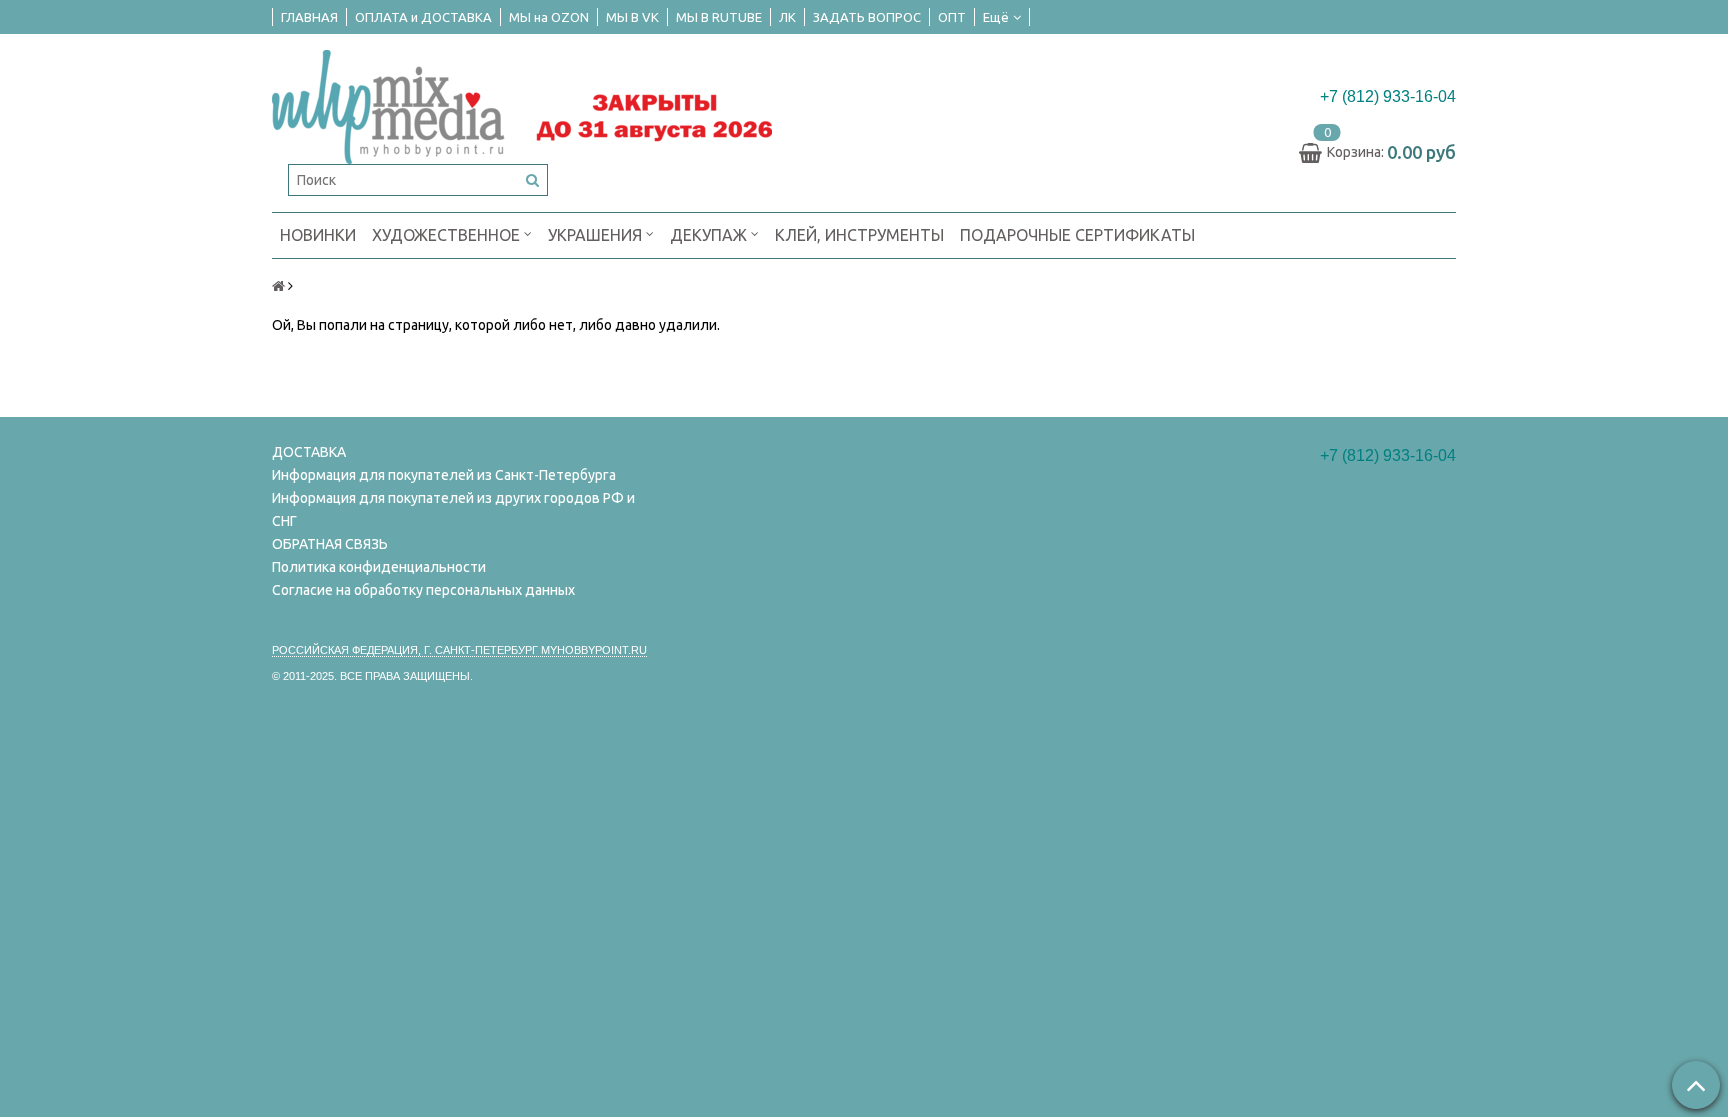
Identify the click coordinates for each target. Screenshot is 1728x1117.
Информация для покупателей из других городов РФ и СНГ (453, 509)
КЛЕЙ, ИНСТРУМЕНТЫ (859, 235)
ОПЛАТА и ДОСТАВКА (423, 17)
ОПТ (952, 17)
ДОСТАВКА (309, 452)
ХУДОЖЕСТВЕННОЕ (448, 235)
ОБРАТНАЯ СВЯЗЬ (330, 544)
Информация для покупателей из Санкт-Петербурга (444, 475)
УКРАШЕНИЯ (597, 235)
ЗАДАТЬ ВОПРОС (867, 17)
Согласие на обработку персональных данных (423, 590)
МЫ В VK (632, 17)
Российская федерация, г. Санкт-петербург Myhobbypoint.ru (459, 650)
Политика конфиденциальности (379, 567)
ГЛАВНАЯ (309, 17)
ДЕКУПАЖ (710, 235)
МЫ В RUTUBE (719, 17)
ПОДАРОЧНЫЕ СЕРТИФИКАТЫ (1077, 235)
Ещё (996, 17)
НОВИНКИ (318, 235)
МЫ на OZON (549, 17)
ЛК (787, 17)
